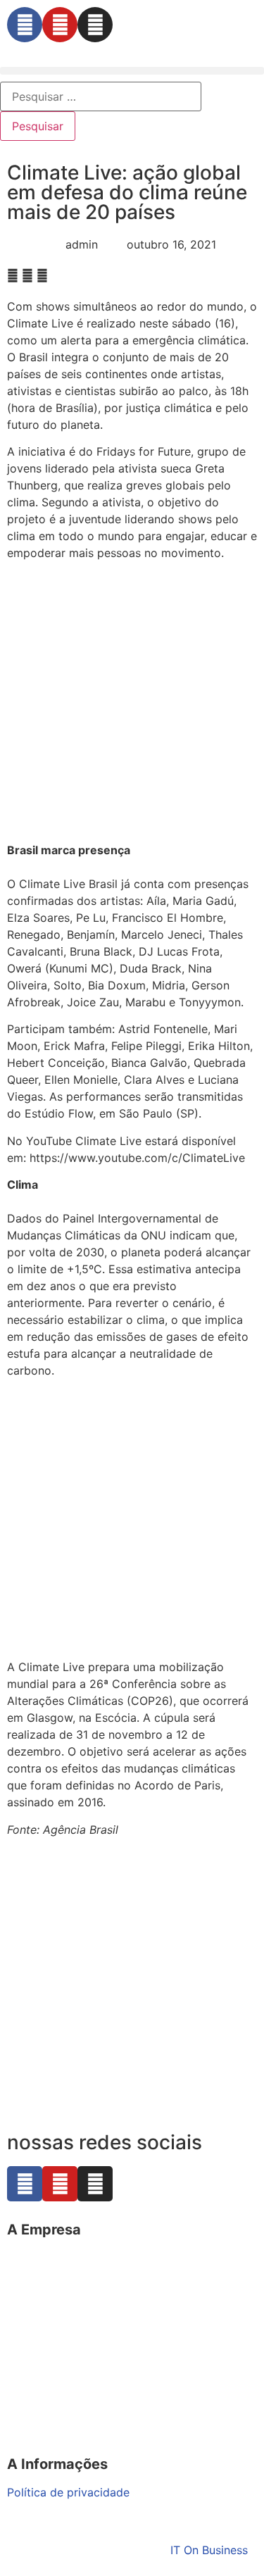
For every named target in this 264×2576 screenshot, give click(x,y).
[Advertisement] (132, 704)
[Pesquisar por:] (101, 96)
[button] (132, 71)
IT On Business (209, 2550)
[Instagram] (95, 25)
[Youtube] (60, 25)
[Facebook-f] (25, 25)
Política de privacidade (68, 2492)
